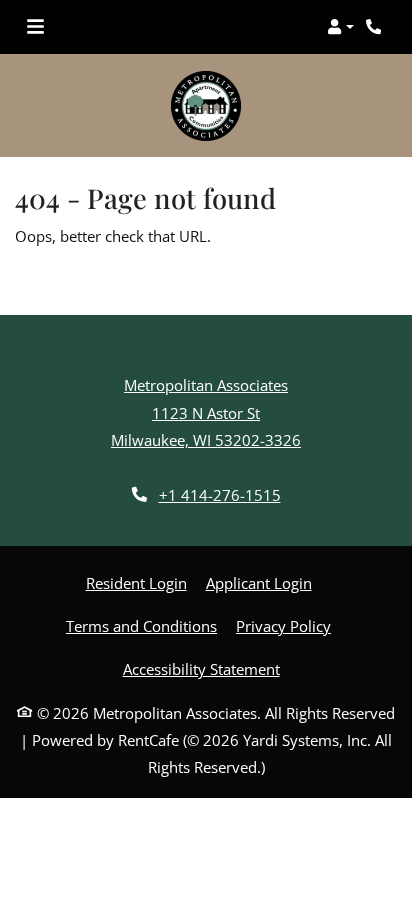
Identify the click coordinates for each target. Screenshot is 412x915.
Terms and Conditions (141, 625)
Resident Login (136, 582)
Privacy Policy (283, 625)
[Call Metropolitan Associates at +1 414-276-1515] (376, 27)
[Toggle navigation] (35, 27)
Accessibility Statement (201, 668)
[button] (340, 27)
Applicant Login (259, 582)
